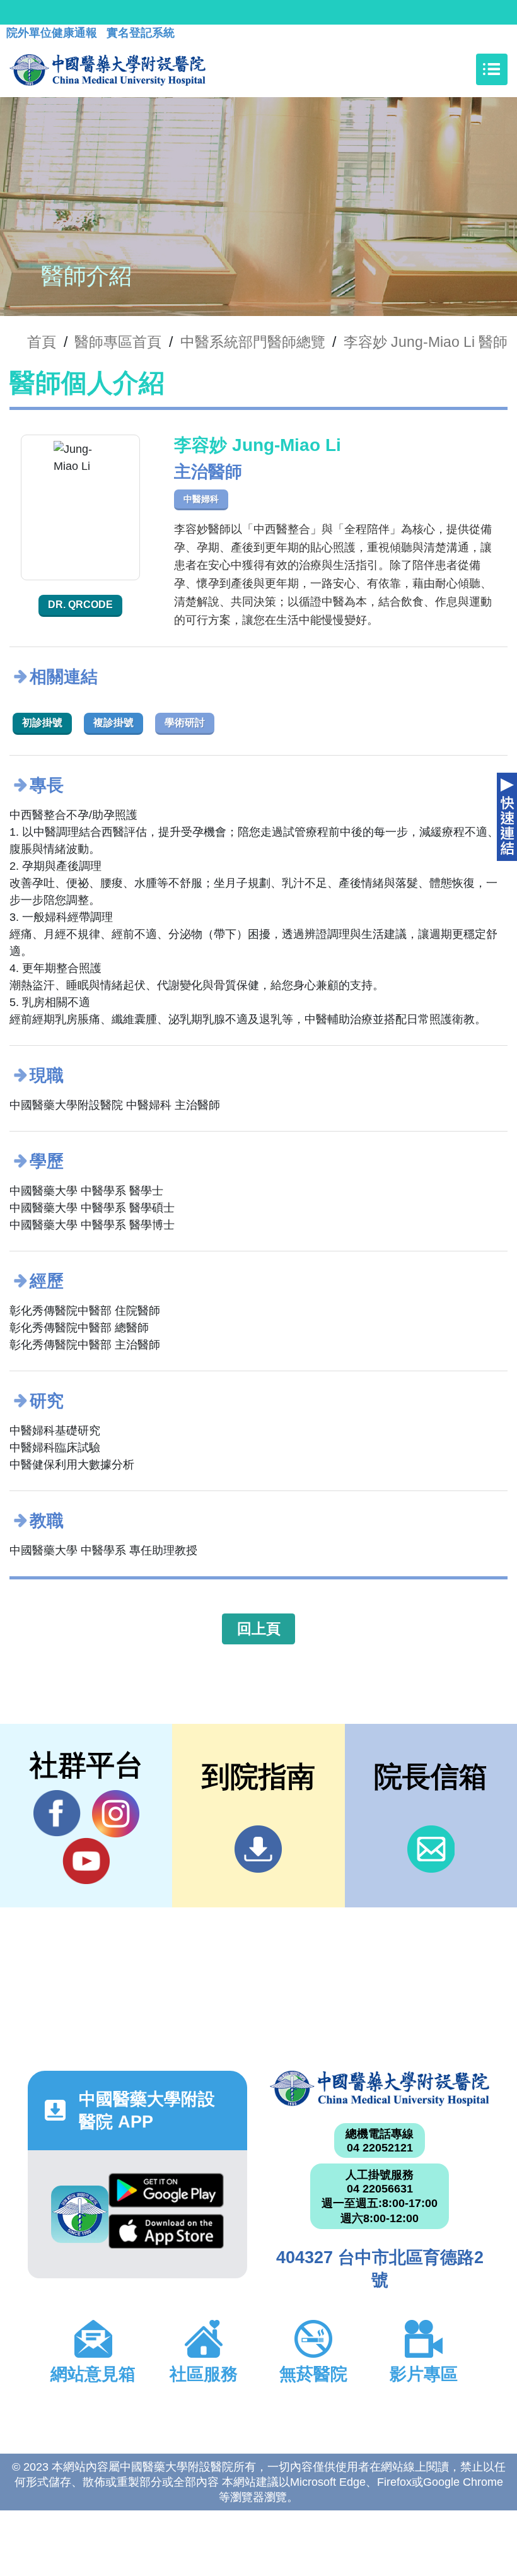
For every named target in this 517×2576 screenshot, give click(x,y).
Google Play (166, 2194)
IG (116, 1814)
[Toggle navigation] (492, 69)
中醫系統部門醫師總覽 (253, 342)
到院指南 (258, 1849)
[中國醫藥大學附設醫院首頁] (107, 69)
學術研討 (185, 723)
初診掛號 (42, 723)
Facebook (57, 1814)
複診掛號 (113, 723)
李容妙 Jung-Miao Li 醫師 (426, 342)
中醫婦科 (201, 499)
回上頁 (259, 1629)
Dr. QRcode (80, 605)
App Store (166, 2235)
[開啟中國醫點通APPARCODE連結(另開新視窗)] (80, 2214)
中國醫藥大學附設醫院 (380, 2088)
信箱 (431, 1849)
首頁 (42, 342)
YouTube (86, 1861)
